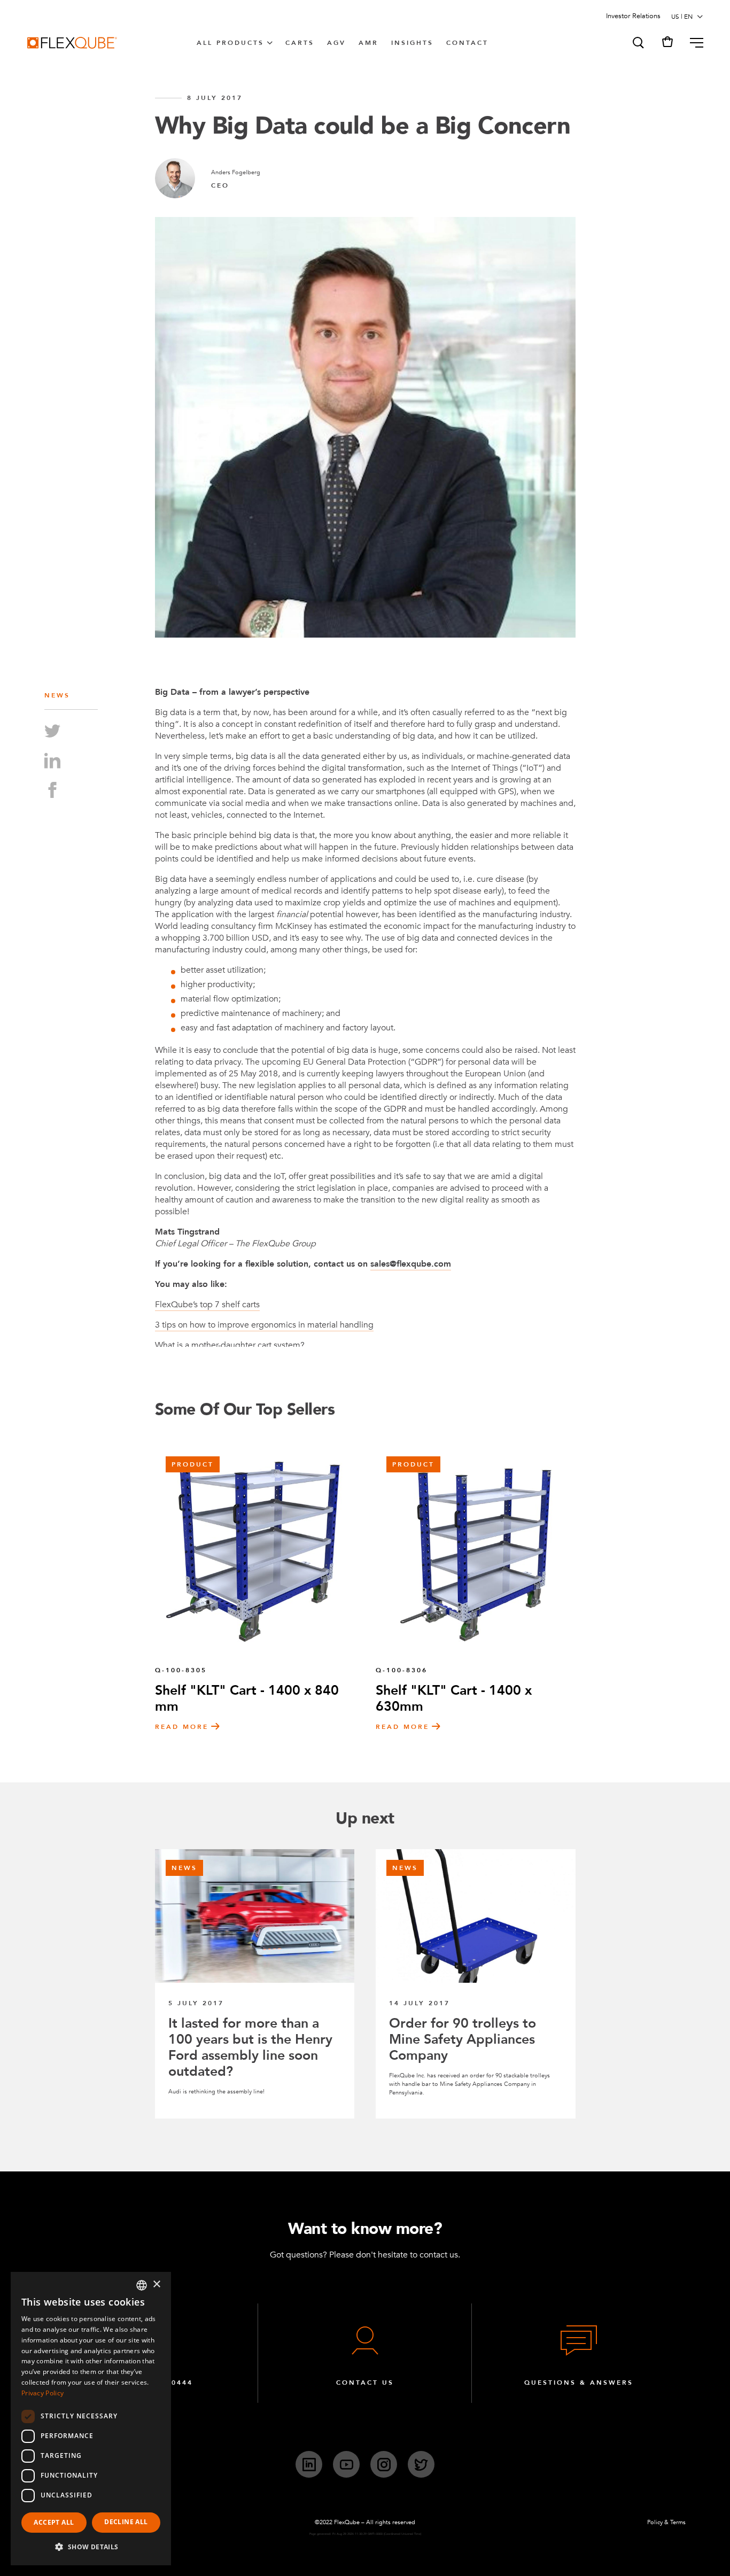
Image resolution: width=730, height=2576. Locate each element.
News (57, 695)
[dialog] (91, 2419)
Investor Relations (633, 16)
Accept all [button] (54, 2522)
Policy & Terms (666, 2522)
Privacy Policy (42, 2393)
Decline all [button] (126, 2522)
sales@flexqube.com (411, 1264)
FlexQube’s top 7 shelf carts (207, 1305)
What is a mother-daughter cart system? (230, 1345)
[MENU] (692, 43)
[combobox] (142, 2285)
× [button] (156, 2284)
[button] (638, 43)
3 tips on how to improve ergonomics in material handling (264, 1325)
